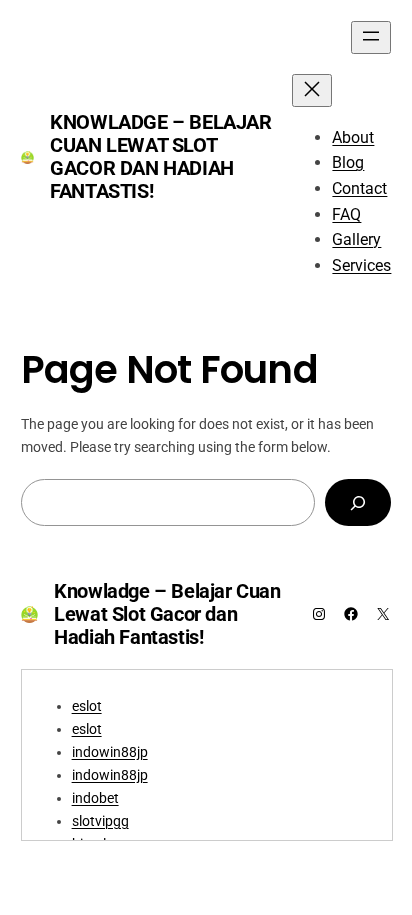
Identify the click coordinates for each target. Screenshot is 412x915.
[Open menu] (371, 37)
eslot (87, 706)
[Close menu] (312, 90)
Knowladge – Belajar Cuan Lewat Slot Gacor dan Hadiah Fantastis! (160, 156)
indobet (95, 798)
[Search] (358, 502)
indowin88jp (110, 752)
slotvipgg (100, 821)
